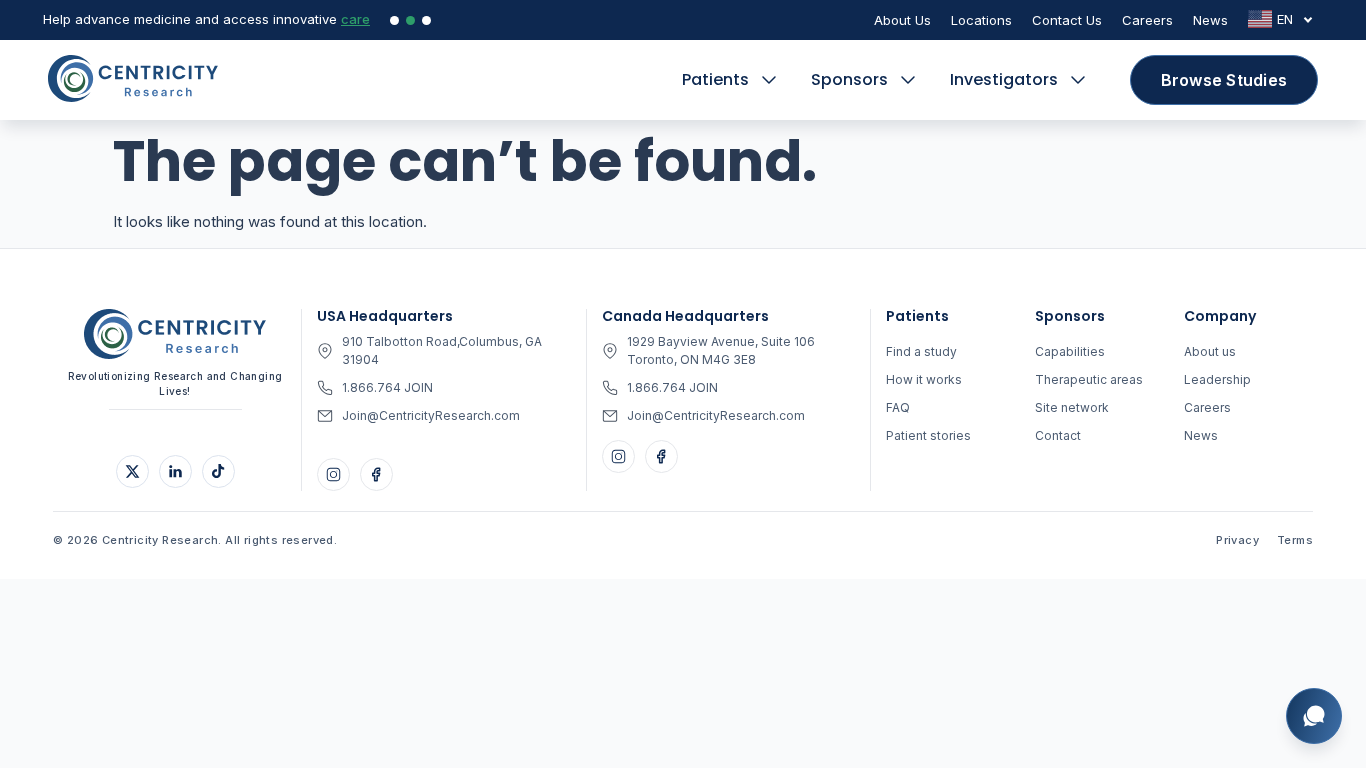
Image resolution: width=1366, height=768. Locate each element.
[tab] (394, 20)
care (355, 19)
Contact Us (1067, 20)
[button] (731, 80)
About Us (902, 20)
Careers (1147, 20)
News (1210, 20)
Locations (981, 20)
